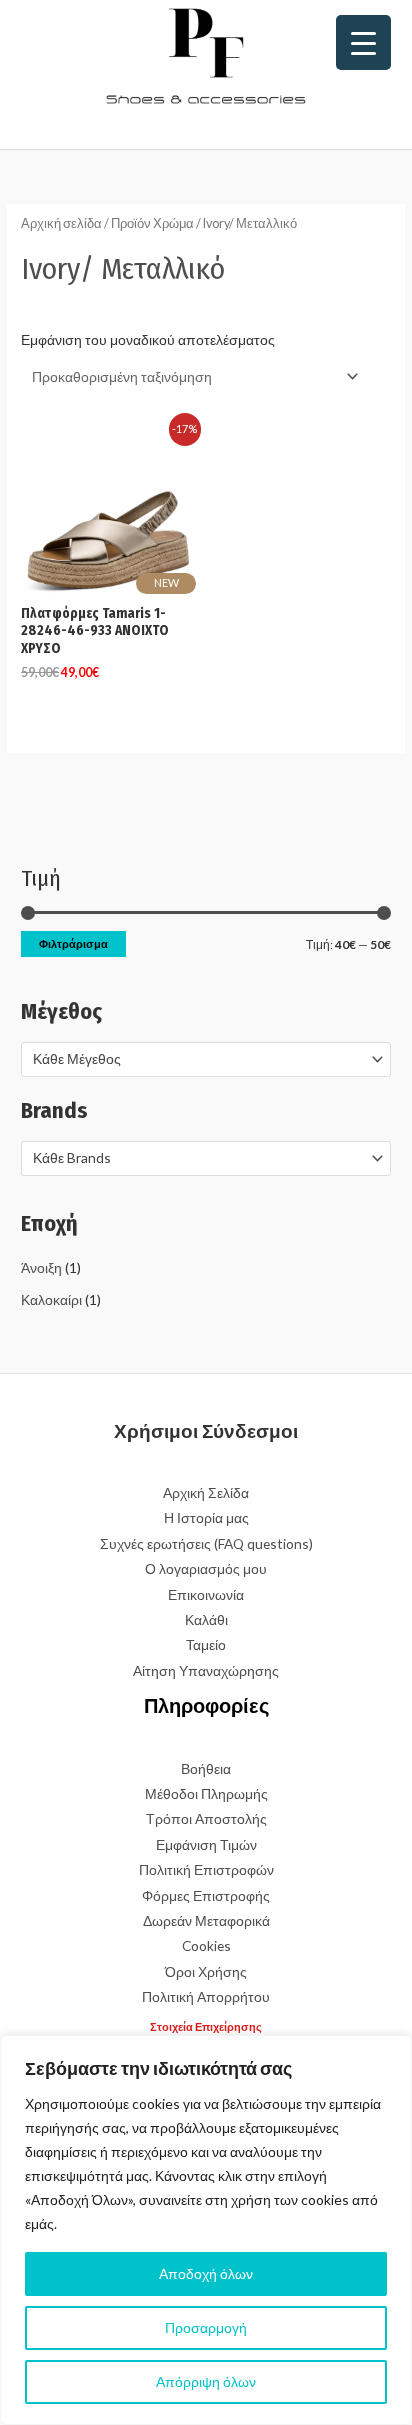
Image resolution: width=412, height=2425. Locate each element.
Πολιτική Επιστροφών (206, 1869)
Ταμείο (206, 1644)
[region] (206, 2230)
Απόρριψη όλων (206, 2381)
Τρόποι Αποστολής (206, 1818)
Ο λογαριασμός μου (206, 1568)
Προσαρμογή (206, 2327)
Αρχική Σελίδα (206, 1492)
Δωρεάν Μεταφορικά (206, 1920)
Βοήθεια (206, 1768)
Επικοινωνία (206, 1594)
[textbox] (198, 1059)
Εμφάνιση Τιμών (206, 1844)
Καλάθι (206, 1619)
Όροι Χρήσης (206, 1971)
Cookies (206, 1945)
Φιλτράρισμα (73, 943)
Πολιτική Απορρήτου (206, 1996)
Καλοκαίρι (51, 1299)
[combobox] (206, 1059)
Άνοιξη (41, 1267)
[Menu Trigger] (363, 42)
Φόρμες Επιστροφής (206, 1895)
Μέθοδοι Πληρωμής (206, 1793)
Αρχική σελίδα (61, 223)
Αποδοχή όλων (206, 2273)
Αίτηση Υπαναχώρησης (206, 1670)
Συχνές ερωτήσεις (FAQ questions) (206, 1543)
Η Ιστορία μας (206, 1517)
